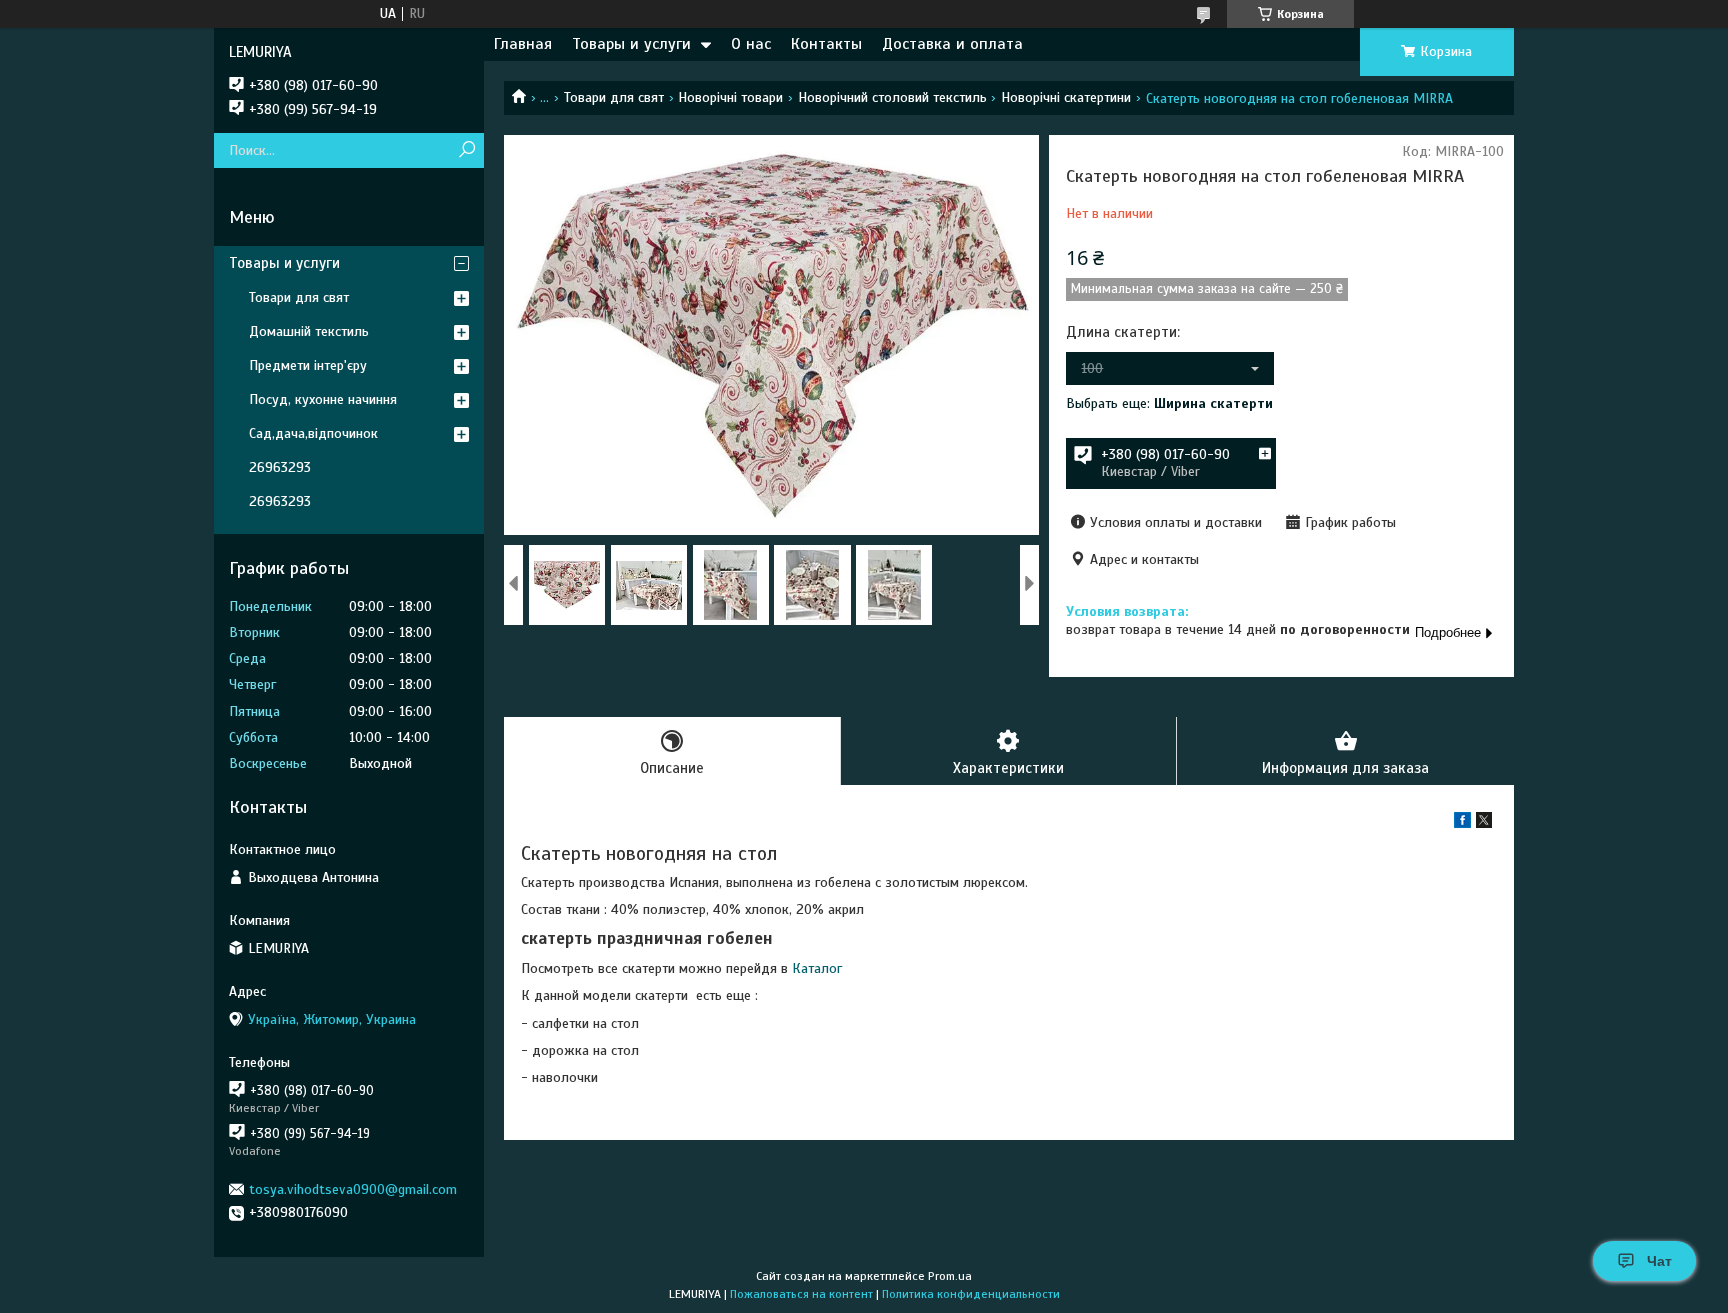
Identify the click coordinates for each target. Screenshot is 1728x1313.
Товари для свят (614, 97)
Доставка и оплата (952, 44)
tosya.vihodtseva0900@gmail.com (353, 1189)
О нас (751, 44)
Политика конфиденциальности (971, 1294)
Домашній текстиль (309, 331)
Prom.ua (950, 1276)
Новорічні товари (730, 97)
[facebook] (1462, 823)
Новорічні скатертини (1066, 97)
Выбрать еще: (1169, 403)
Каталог (817, 968)
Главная (523, 44)
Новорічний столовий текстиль (892, 97)
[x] (1484, 823)
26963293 (280, 467)
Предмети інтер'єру (308, 365)
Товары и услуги (631, 44)
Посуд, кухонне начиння (323, 399)
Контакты (826, 44)
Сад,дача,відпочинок (313, 433)
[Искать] (466, 150)
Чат (1659, 1261)
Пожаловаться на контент (801, 1294)
